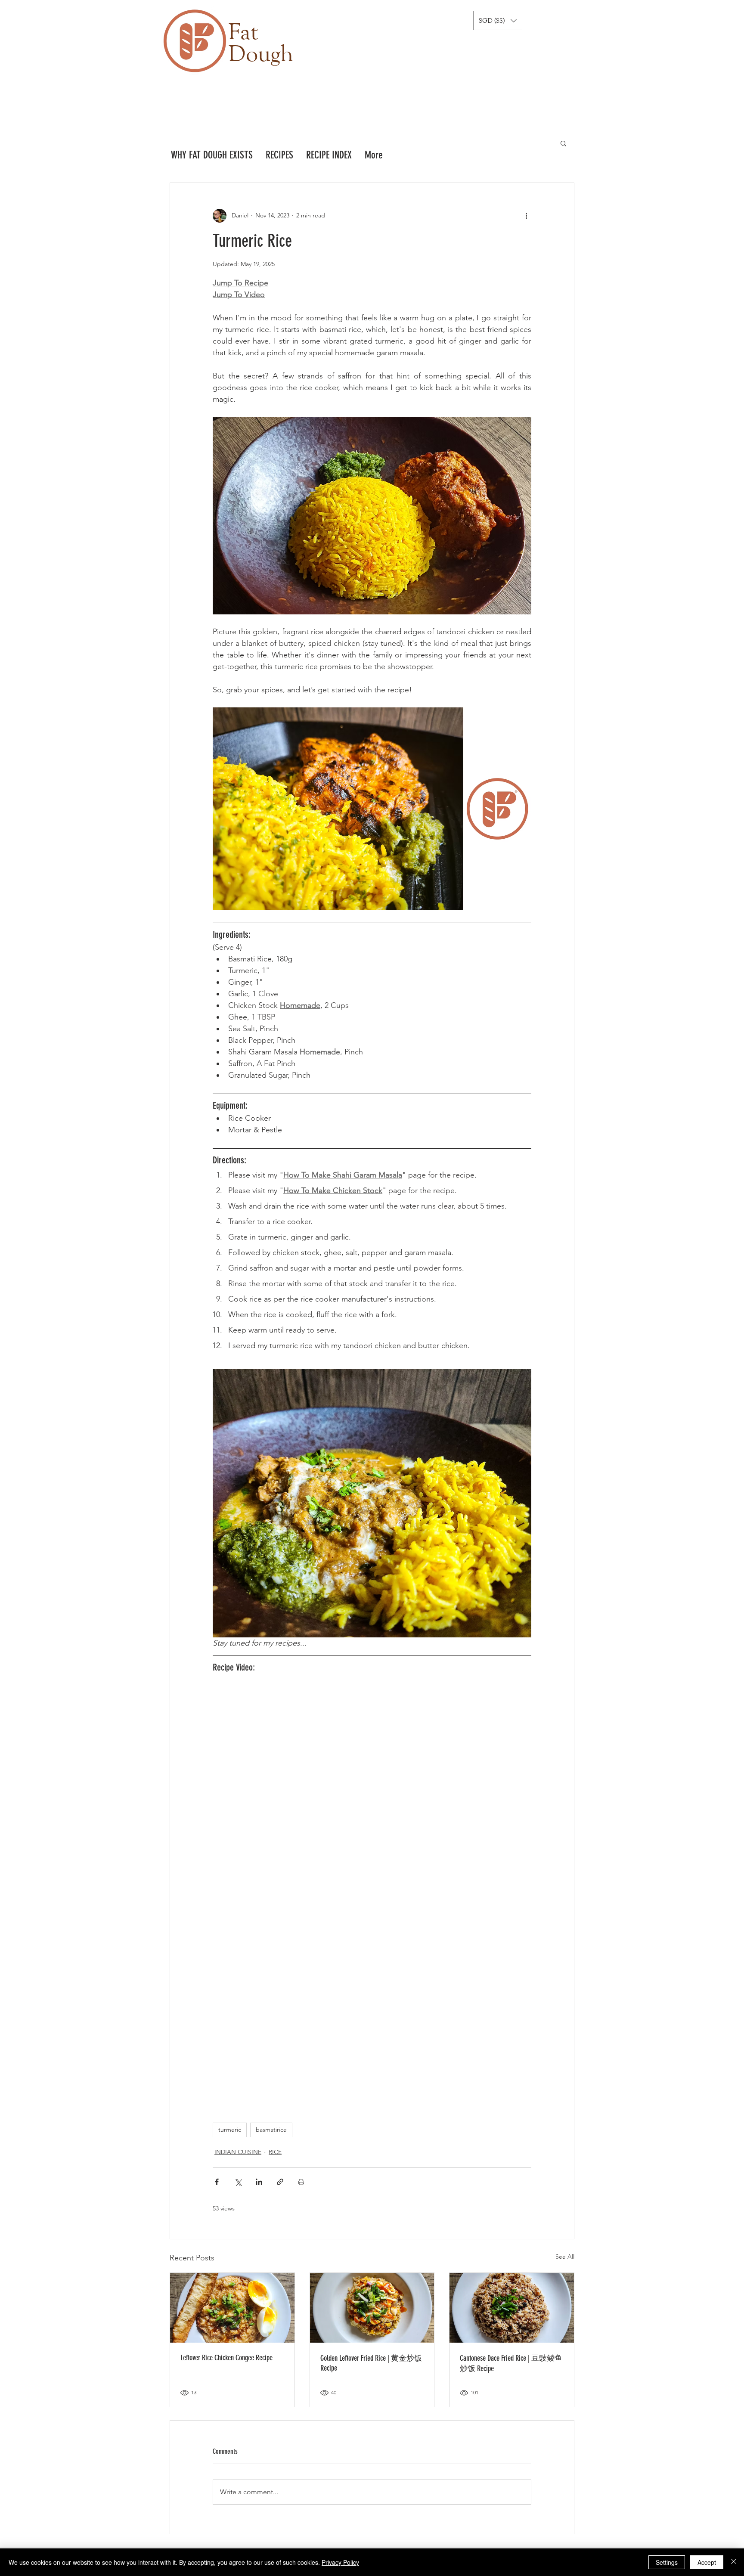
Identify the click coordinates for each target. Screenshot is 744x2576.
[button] (498, 20)
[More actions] (526, 216)
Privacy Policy (340, 2562)
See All (565, 2257)
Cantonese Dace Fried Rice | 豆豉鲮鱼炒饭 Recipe (511, 2363)
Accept (707, 2562)
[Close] (734, 2562)
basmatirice (271, 2130)
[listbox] (498, 20)
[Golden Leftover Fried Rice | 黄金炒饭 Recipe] (372, 2308)
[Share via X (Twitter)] (238, 2182)
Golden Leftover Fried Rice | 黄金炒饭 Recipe (371, 2363)
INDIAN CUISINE (238, 2152)
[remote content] (372, 1881)
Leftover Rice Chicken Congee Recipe (226, 2358)
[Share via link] (280, 2182)
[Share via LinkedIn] (259, 2182)
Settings (667, 2562)
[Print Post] (301, 2182)
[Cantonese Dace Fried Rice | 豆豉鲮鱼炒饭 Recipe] (512, 2308)
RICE (275, 2152)
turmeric (230, 2130)
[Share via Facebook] (217, 2182)
